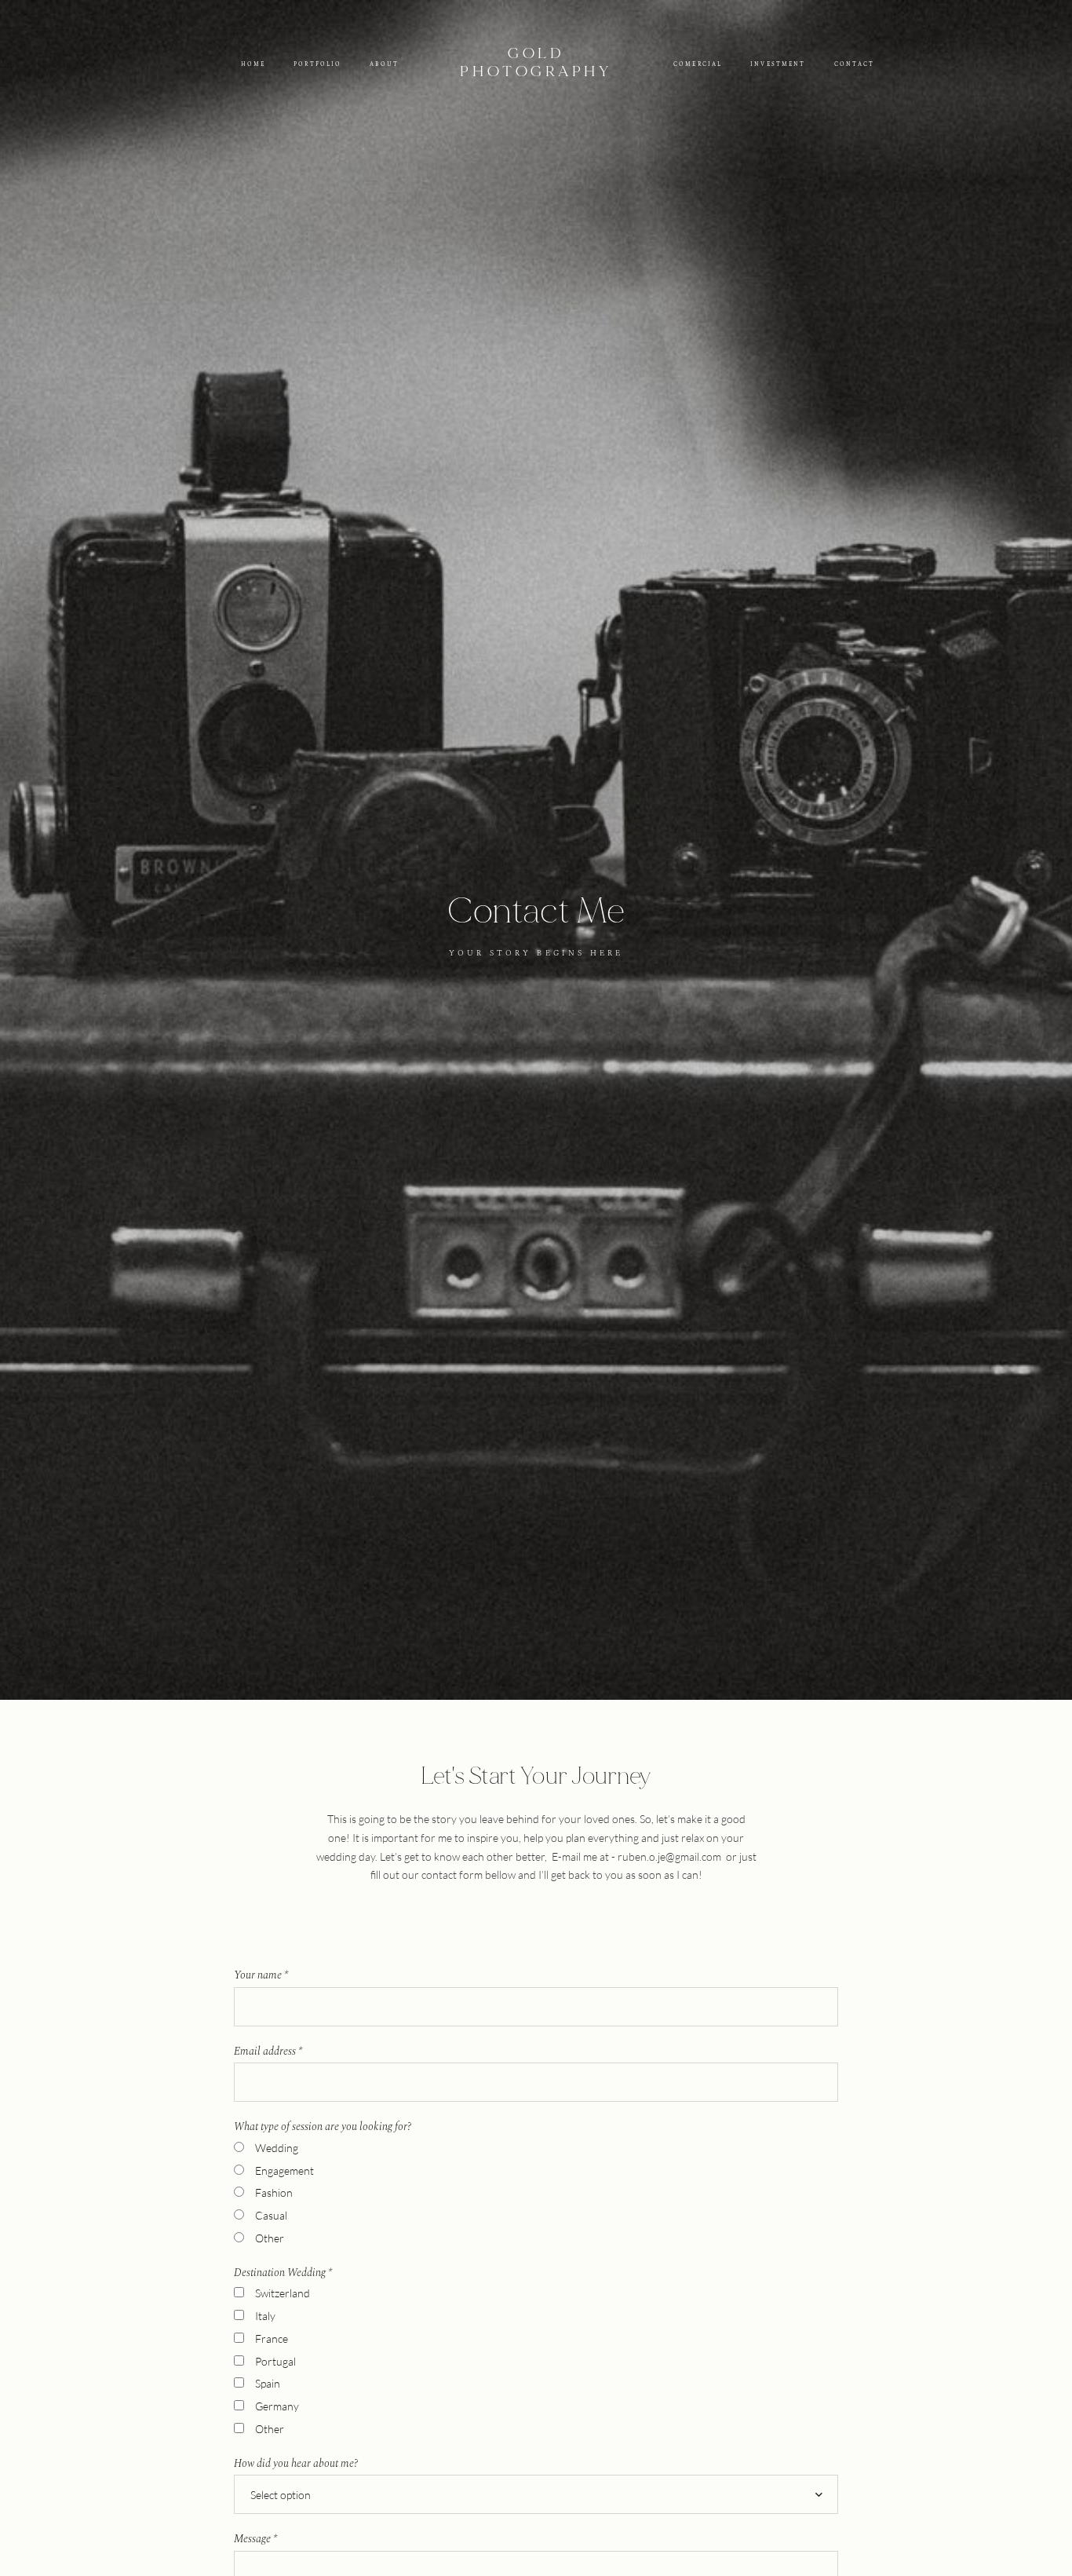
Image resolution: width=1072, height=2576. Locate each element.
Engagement (284, 2170)
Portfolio (317, 64)
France (272, 2338)
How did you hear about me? (296, 2464)
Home (253, 64)
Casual (271, 2215)
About (384, 64)
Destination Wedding (283, 2273)
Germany (277, 2406)
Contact (855, 64)
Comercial (698, 64)
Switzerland (283, 2293)
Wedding (277, 2148)
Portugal (275, 2361)
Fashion (274, 2192)
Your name (261, 1975)
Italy (265, 2316)
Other (270, 2238)
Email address (268, 2052)
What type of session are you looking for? (323, 2127)
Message (255, 2539)
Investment (778, 64)
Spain (268, 2383)
